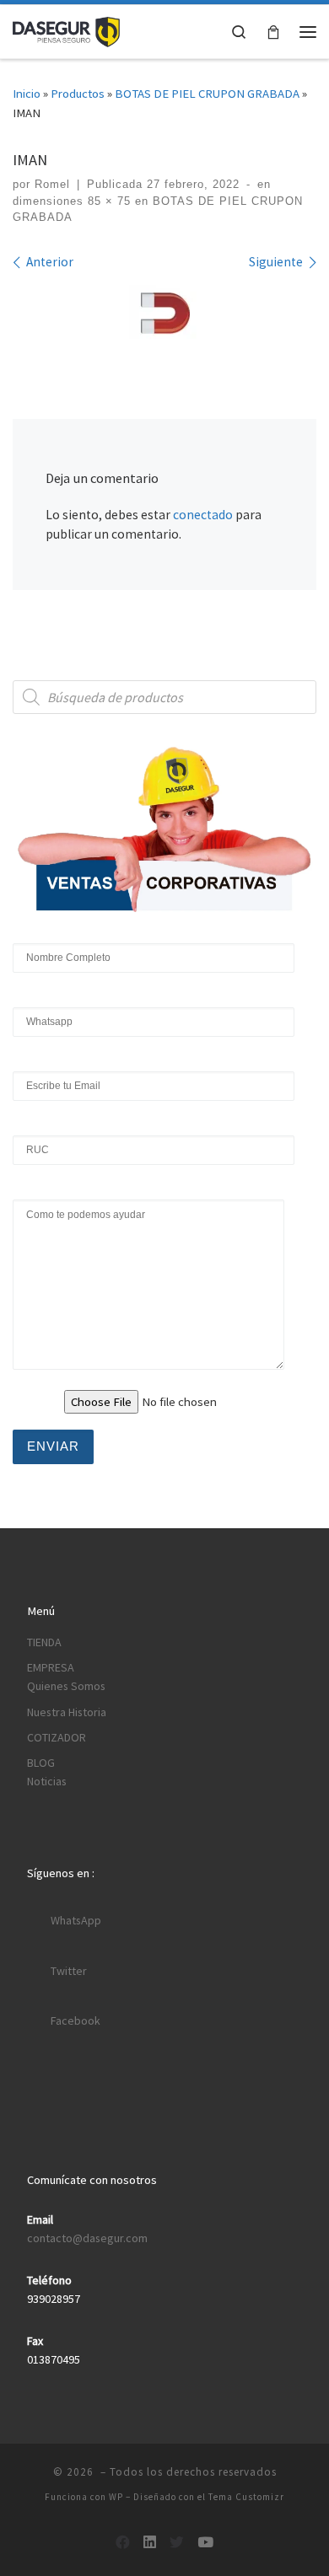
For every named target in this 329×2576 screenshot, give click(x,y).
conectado (203, 515)
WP (116, 2497)
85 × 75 (107, 201)
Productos (78, 93)
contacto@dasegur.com (87, 2238)
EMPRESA (51, 1667)
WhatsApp (76, 1920)
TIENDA (44, 1642)
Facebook (76, 2021)
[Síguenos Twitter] (177, 2542)
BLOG (41, 1763)
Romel (52, 184)
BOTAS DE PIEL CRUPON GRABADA (207, 93)
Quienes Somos (66, 1686)
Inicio (27, 93)
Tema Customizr (246, 2497)
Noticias (47, 1781)
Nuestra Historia (67, 1712)
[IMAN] (165, 317)
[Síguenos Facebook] (123, 2542)
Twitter (69, 1971)
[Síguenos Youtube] (205, 2542)
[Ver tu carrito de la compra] (273, 32)
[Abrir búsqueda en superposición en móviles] (164, 697)
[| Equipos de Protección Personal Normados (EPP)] (66, 30)
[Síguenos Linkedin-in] (150, 2542)
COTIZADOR (57, 1737)
